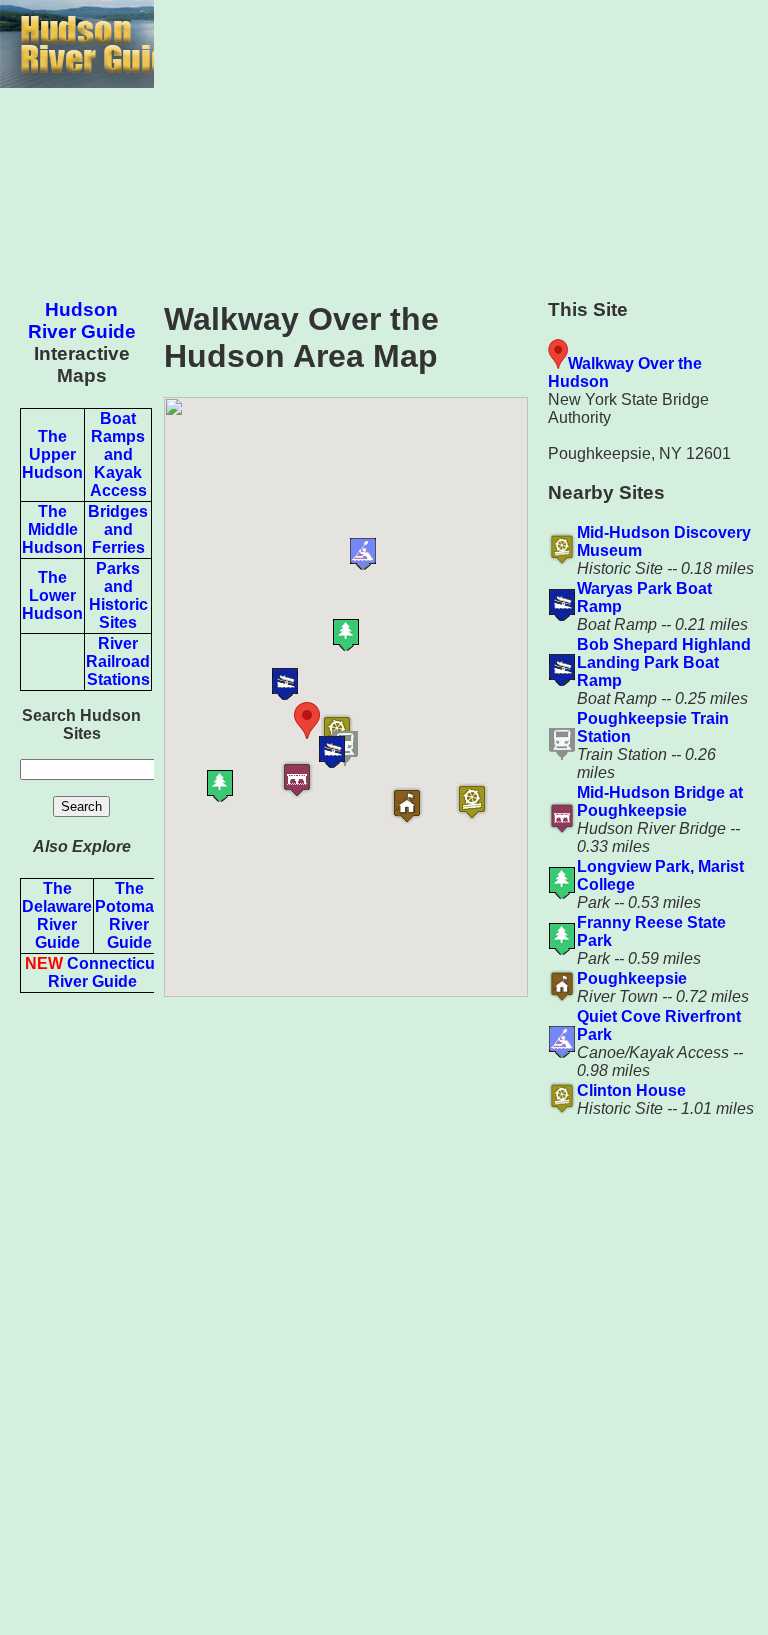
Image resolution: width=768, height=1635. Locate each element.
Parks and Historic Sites (118, 595)
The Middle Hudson (52, 529)
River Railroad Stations (118, 661)
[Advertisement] (461, 140)
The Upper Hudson (52, 454)
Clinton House (631, 1090)
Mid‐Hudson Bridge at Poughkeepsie (660, 801)
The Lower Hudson (52, 595)
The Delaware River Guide (57, 915)
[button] (498, 801)
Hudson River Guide (82, 320)
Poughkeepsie (632, 978)
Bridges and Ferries (118, 529)
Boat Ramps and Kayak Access (118, 454)
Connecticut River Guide (92, 972)
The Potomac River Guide (129, 915)
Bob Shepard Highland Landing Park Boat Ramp (664, 662)
